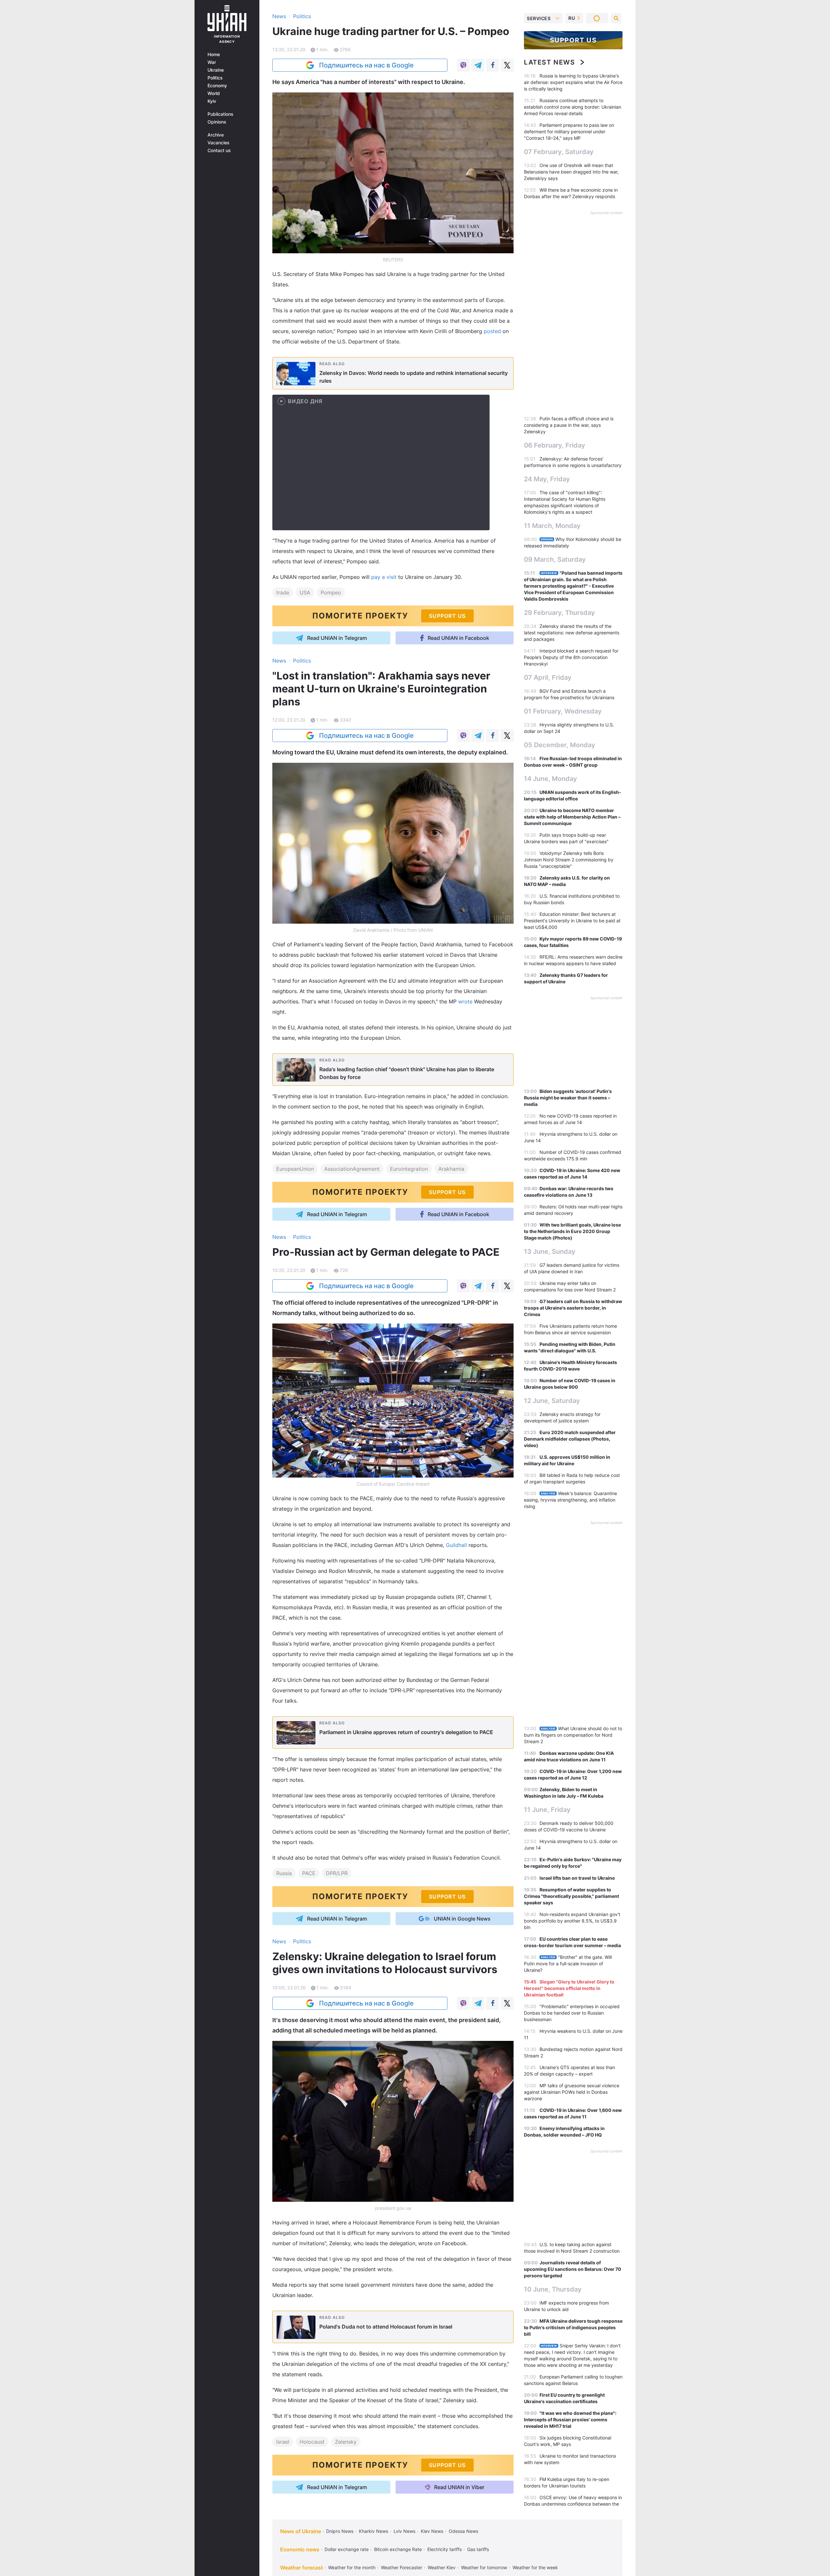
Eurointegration (409, 1169)
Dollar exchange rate (347, 2549)
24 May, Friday (547, 479)
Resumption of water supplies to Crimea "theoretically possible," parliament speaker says (571, 1896)
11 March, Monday (552, 526)
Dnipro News (340, 2531)
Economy (217, 86)
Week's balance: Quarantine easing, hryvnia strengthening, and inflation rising (570, 1500)
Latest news (550, 62)
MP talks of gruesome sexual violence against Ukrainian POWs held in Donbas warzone (572, 2092)
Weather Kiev (442, 2567)
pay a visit (385, 577)
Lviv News (404, 2531)
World (214, 93)
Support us (573, 40)
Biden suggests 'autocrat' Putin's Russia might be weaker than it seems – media (568, 1098)
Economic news (300, 2549)
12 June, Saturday (552, 1401)
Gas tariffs (478, 2549)
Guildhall (457, 1545)
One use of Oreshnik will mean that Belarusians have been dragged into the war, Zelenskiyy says (571, 172)
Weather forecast (302, 2568)
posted (493, 331)
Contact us (219, 150)
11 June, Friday (547, 1810)
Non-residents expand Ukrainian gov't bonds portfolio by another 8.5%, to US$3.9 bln (572, 1921)
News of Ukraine (301, 2531)
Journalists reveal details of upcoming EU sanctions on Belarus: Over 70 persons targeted (573, 2269)
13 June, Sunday (550, 1252)
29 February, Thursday (559, 613)
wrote (466, 1001)
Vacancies (219, 143)
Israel (283, 2442)
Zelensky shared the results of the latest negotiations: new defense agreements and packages (572, 633)
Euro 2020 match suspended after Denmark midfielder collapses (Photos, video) (570, 1439)
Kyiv (212, 101)
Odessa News (463, 2531)
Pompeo (331, 593)
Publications (220, 114)
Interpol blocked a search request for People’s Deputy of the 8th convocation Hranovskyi (571, 657)
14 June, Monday (551, 779)
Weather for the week (535, 2567)
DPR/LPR (337, 1873)
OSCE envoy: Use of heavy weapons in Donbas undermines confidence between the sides (573, 2504)
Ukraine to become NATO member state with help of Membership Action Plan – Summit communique (572, 817)
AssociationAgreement (352, 1169)
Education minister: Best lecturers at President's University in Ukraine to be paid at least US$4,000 (572, 921)
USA (305, 593)
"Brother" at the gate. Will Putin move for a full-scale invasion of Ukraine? (568, 1964)
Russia (284, 1873)
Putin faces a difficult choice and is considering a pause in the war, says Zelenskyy (569, 425)
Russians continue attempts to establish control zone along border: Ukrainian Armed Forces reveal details (573, 107)
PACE (309, 1873)
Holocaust (312, 2442)
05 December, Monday (560, 745)
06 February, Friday (555, 445)
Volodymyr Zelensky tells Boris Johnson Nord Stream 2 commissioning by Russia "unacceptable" (569, 860)
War (212, 62)
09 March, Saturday (555, 559)
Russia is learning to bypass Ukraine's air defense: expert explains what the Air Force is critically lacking (573, 82)
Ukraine (216, 70)
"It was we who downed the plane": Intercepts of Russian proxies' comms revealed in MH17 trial (570, 2420)
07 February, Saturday (559, 152)
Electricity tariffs (445, 2549)
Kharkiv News (373, 2531)
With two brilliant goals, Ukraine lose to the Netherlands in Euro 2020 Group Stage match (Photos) (572, 1231)
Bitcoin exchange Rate (398, 2549)
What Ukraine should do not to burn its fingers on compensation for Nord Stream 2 (573, 1735)
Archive (216, 135)
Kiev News (432, 2531)
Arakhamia (451, 1169)
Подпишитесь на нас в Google (366, 65)
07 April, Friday (548, 677)
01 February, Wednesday (563, 711)
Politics (215, 78)
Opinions (217, 122)
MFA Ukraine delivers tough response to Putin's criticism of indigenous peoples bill (573, 2327)
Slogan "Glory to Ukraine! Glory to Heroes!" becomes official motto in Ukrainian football (569, 1988)
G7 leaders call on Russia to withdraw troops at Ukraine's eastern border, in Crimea (573, 1308)
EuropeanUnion (295, 1169)
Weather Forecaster (402, 2567)
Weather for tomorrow (484, 2567)
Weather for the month (352, 2567)
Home (214, 54)
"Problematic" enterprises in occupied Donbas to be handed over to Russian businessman (572, 2013)
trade (283, 593)
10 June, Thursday (553, 2289)
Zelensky (346, 2442)
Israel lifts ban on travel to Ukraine (577, 1878)
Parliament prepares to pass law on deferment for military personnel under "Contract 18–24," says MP (569, 132)
